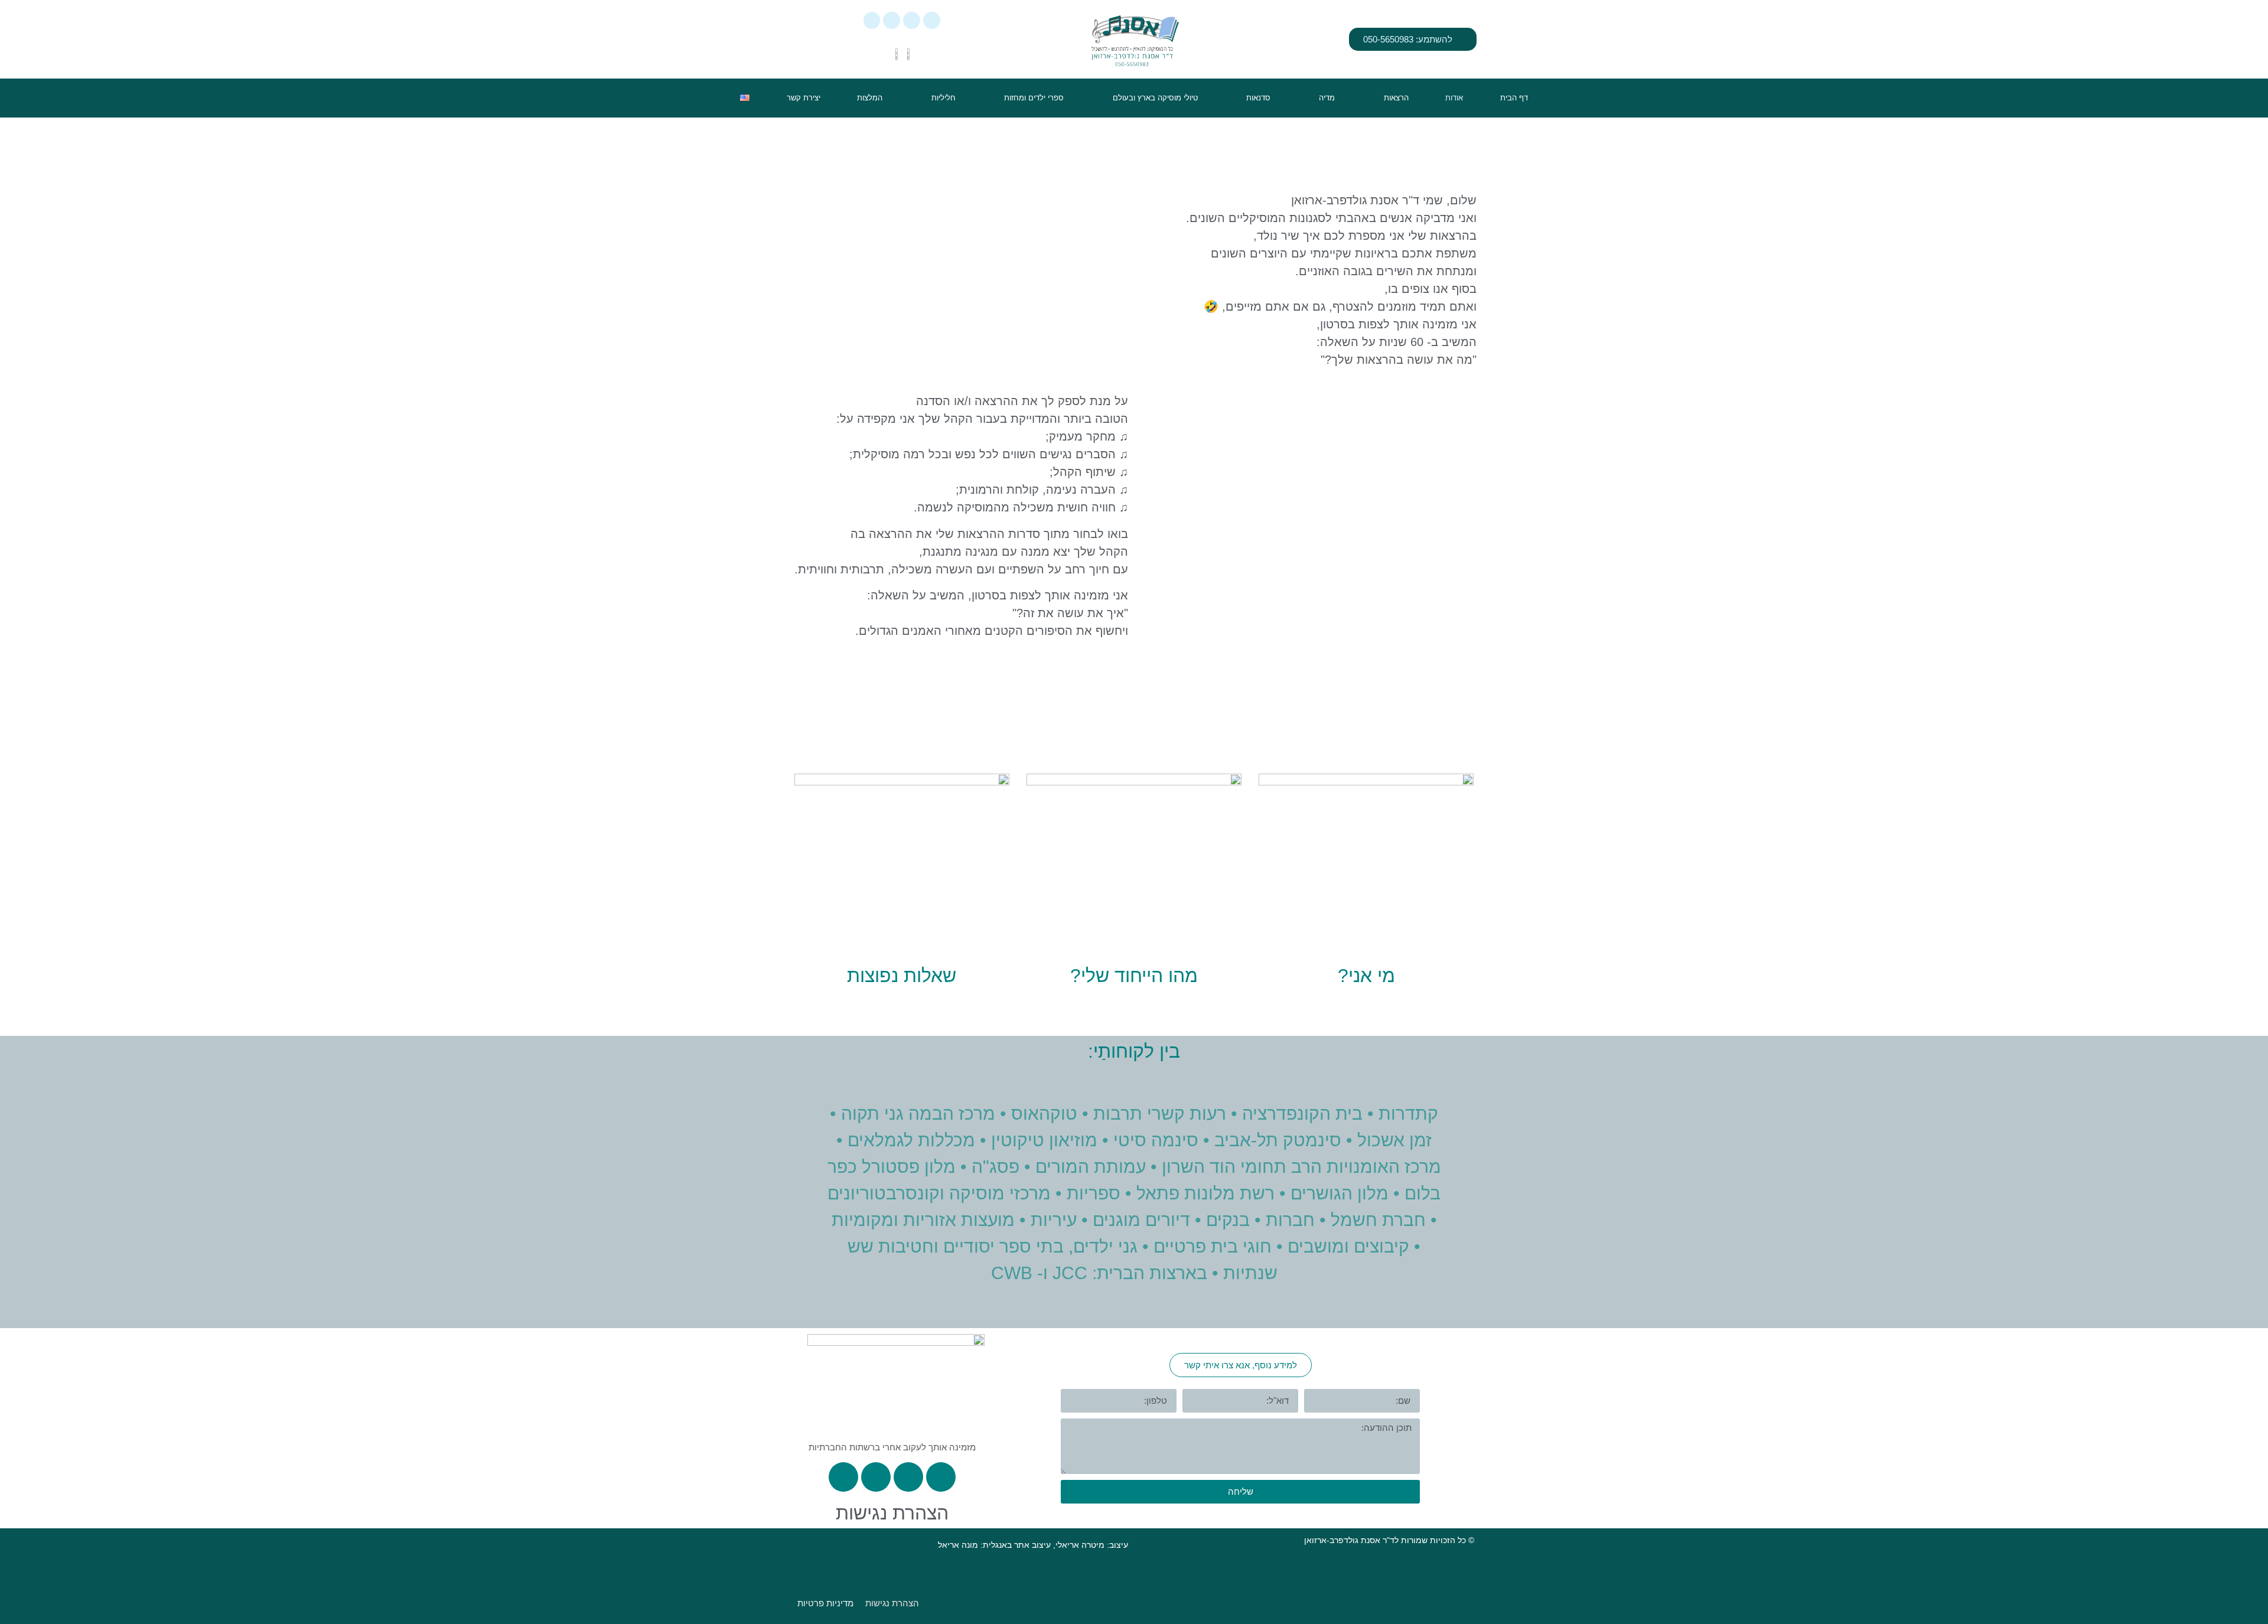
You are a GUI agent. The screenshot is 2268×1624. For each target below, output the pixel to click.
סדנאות (1258, 98)
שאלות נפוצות (902, 976)
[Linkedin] (892, 20)
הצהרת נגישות (892, 1513)
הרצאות (1396, 98)
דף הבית (1514, 98)
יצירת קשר (804, 98)
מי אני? (1366, 976)
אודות (1454, 98)
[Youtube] (872, 20)
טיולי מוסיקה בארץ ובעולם (1155, 98)
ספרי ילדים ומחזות (1034, 98)
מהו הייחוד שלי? (1134, 976)
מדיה (1327, 98)
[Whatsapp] (932, 20)
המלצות (870, 98)
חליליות (944, 98)
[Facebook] (912, 20)
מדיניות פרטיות (825, 1603)
